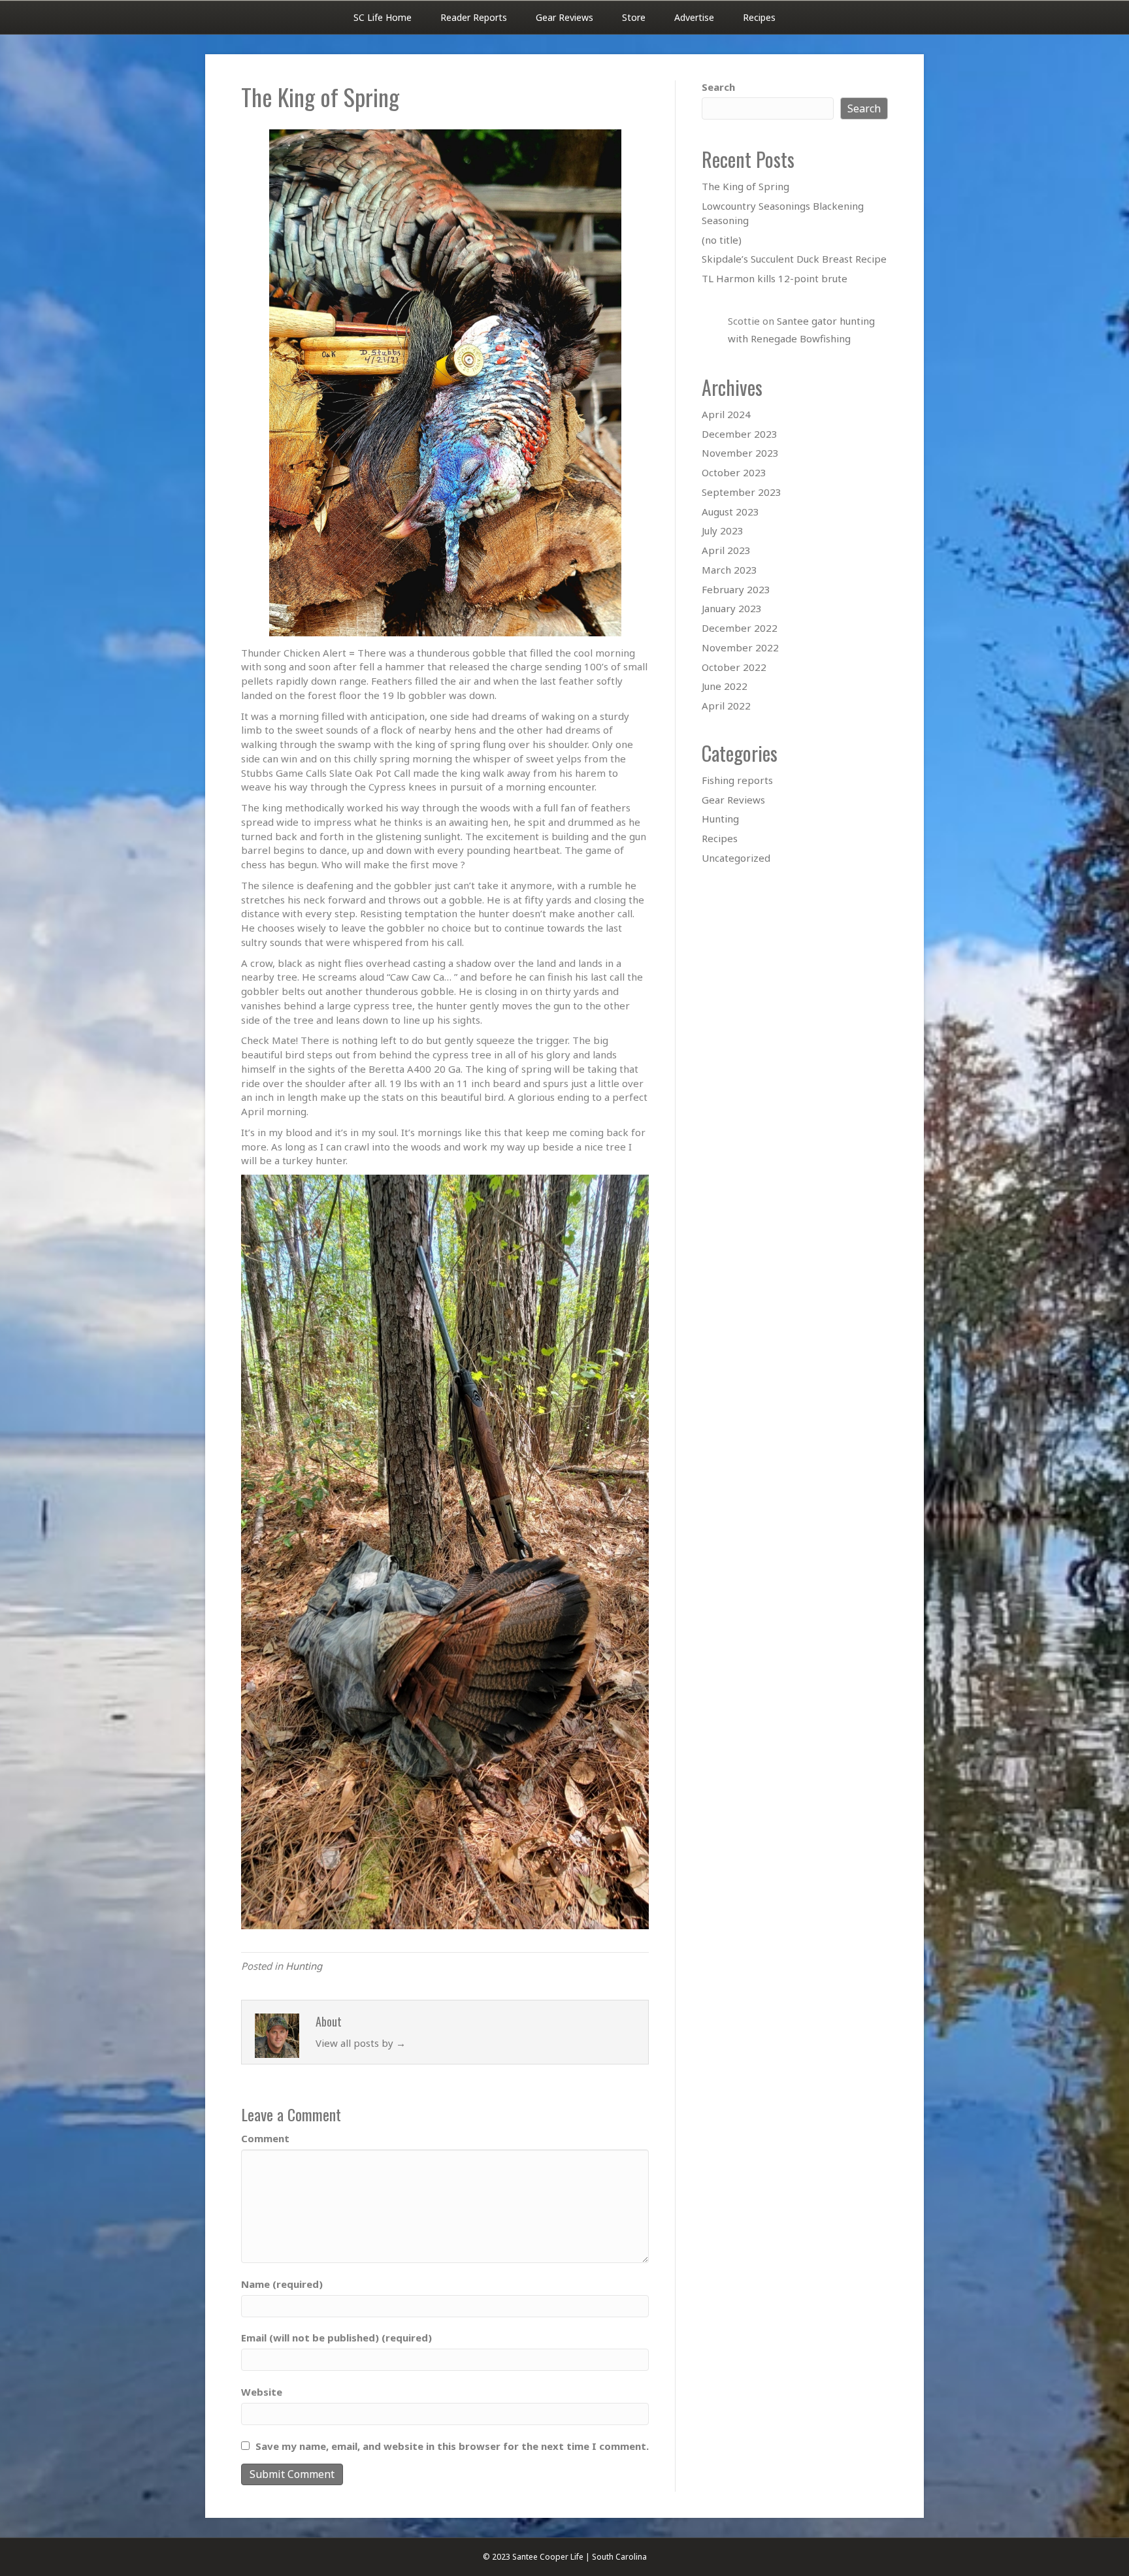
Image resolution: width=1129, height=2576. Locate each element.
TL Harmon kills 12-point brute (775, 278)
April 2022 (726, 706)
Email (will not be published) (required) (336, 2338)
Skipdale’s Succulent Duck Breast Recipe (794, 259)
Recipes (759, 17)
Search (718, 87)
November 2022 (740, 647)
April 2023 (726, 550)
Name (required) (282, 2284)
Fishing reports (737, 780)
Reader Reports (474, 17)
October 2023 (734, 472)
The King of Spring (745, 186)
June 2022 (725, 686)
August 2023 (730, 512)
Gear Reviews (564, 17)
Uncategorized (736, 858)
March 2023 (729, 570)
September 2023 (742, 492)
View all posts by (361, 2043)
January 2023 (732, 608)
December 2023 (740, 434)
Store (634, 17)
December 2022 (740, 628)
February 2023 (736, 589)
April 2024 (726, 414)
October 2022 (734, 667)
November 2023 (740, 453)
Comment (265, 2138)
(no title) (722, 240)
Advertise (694, 17)
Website (262, 2392)
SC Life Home (383, 17)
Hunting (304, 1966)
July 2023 (723, 530)
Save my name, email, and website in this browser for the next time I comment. (452, 2446)
